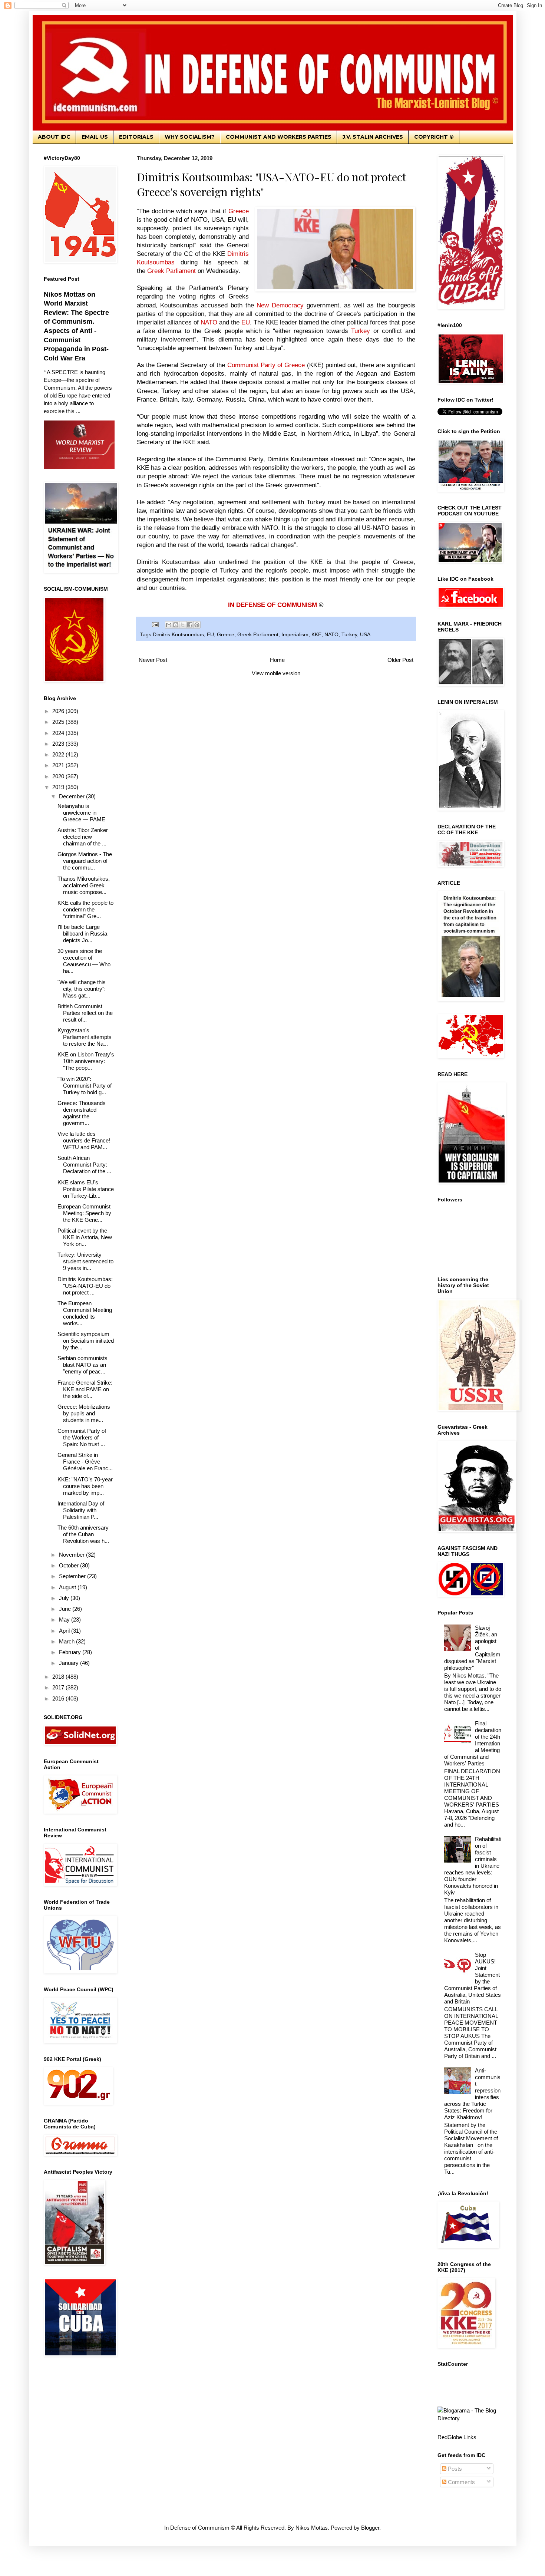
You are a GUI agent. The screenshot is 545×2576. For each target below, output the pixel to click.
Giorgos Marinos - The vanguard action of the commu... (85, 861)
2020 (59, 776)
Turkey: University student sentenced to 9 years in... (85, 1261)
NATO (331, 635)
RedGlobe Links (457, 2437)
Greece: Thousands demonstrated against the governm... (82, 1113)
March (67, 1641)
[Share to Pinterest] (197, 625)
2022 (59, 754)
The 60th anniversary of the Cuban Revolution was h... (83, 1534)
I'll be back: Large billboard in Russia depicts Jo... (82, 934)
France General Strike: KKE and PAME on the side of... (85, 1389)
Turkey (349, 635)
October (70, 1565)
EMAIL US (95, 137)
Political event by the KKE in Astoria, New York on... (85, 1237)
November (72, 1555)
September (73, 1576)
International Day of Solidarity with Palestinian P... (81, 1510)
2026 (59, 711)
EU (210, 635)
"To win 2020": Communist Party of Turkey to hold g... (85, 1086)
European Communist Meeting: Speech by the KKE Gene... (84, 1213)
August (68, 1587)
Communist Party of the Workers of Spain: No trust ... (82, 1437)
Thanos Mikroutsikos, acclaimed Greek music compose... (84, 885)
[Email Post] (155, 624)
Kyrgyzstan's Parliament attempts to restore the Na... (85, 1037)
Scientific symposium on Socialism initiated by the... (86, 1341)
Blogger (370, 2528)
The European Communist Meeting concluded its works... (85, 1313)
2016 (59, 1698)
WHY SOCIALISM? (190, 137)
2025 (59, 722)
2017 (59, 1687)
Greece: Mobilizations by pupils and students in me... (84, 1413)
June (66, 1609)
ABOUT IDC (54, 137)
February (71, 1652)
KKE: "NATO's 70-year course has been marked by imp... (85, 1486)
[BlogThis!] (176, 625)
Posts (454, 2469)
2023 (59, 744)
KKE (316, 635)
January (70, 1663)
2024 (59, 733)
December (72, 796)
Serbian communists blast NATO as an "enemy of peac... (82, 1365)
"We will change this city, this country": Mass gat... (82, 989)
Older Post (400, 660)
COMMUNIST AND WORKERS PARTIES (279, 137)
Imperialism (295, 635)
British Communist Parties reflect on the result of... (85, 1013)
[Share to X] (183, 625)
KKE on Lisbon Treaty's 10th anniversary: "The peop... (86, 1061)
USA (365, 635)
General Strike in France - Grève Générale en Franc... (85, 1462)
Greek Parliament (258, 635)
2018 (59, 1677)
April (65, 1631)
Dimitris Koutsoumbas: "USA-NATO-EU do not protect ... (85, 1286)
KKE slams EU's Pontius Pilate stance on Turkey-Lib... (86, 1189)
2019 (59, 787)
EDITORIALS (136, 137)
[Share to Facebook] (190, 625)
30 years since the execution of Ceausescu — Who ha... (84, 961)
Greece (226, 635)
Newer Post (153, 660)
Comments (461, 2482)
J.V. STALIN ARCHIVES (373, 137)
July (65, 1598)
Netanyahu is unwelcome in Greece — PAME (81, 813)
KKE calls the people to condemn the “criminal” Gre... (85, 909)
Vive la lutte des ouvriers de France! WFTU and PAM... (84, 1140)
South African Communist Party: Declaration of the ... (84, 1165)
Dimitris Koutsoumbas (178, 635)
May (65, 1620)
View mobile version (276, 673)
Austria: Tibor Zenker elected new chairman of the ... (83, 837)
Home (277, 660)
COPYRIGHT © (434, 137)
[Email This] (169, 625)
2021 (59, 765)
